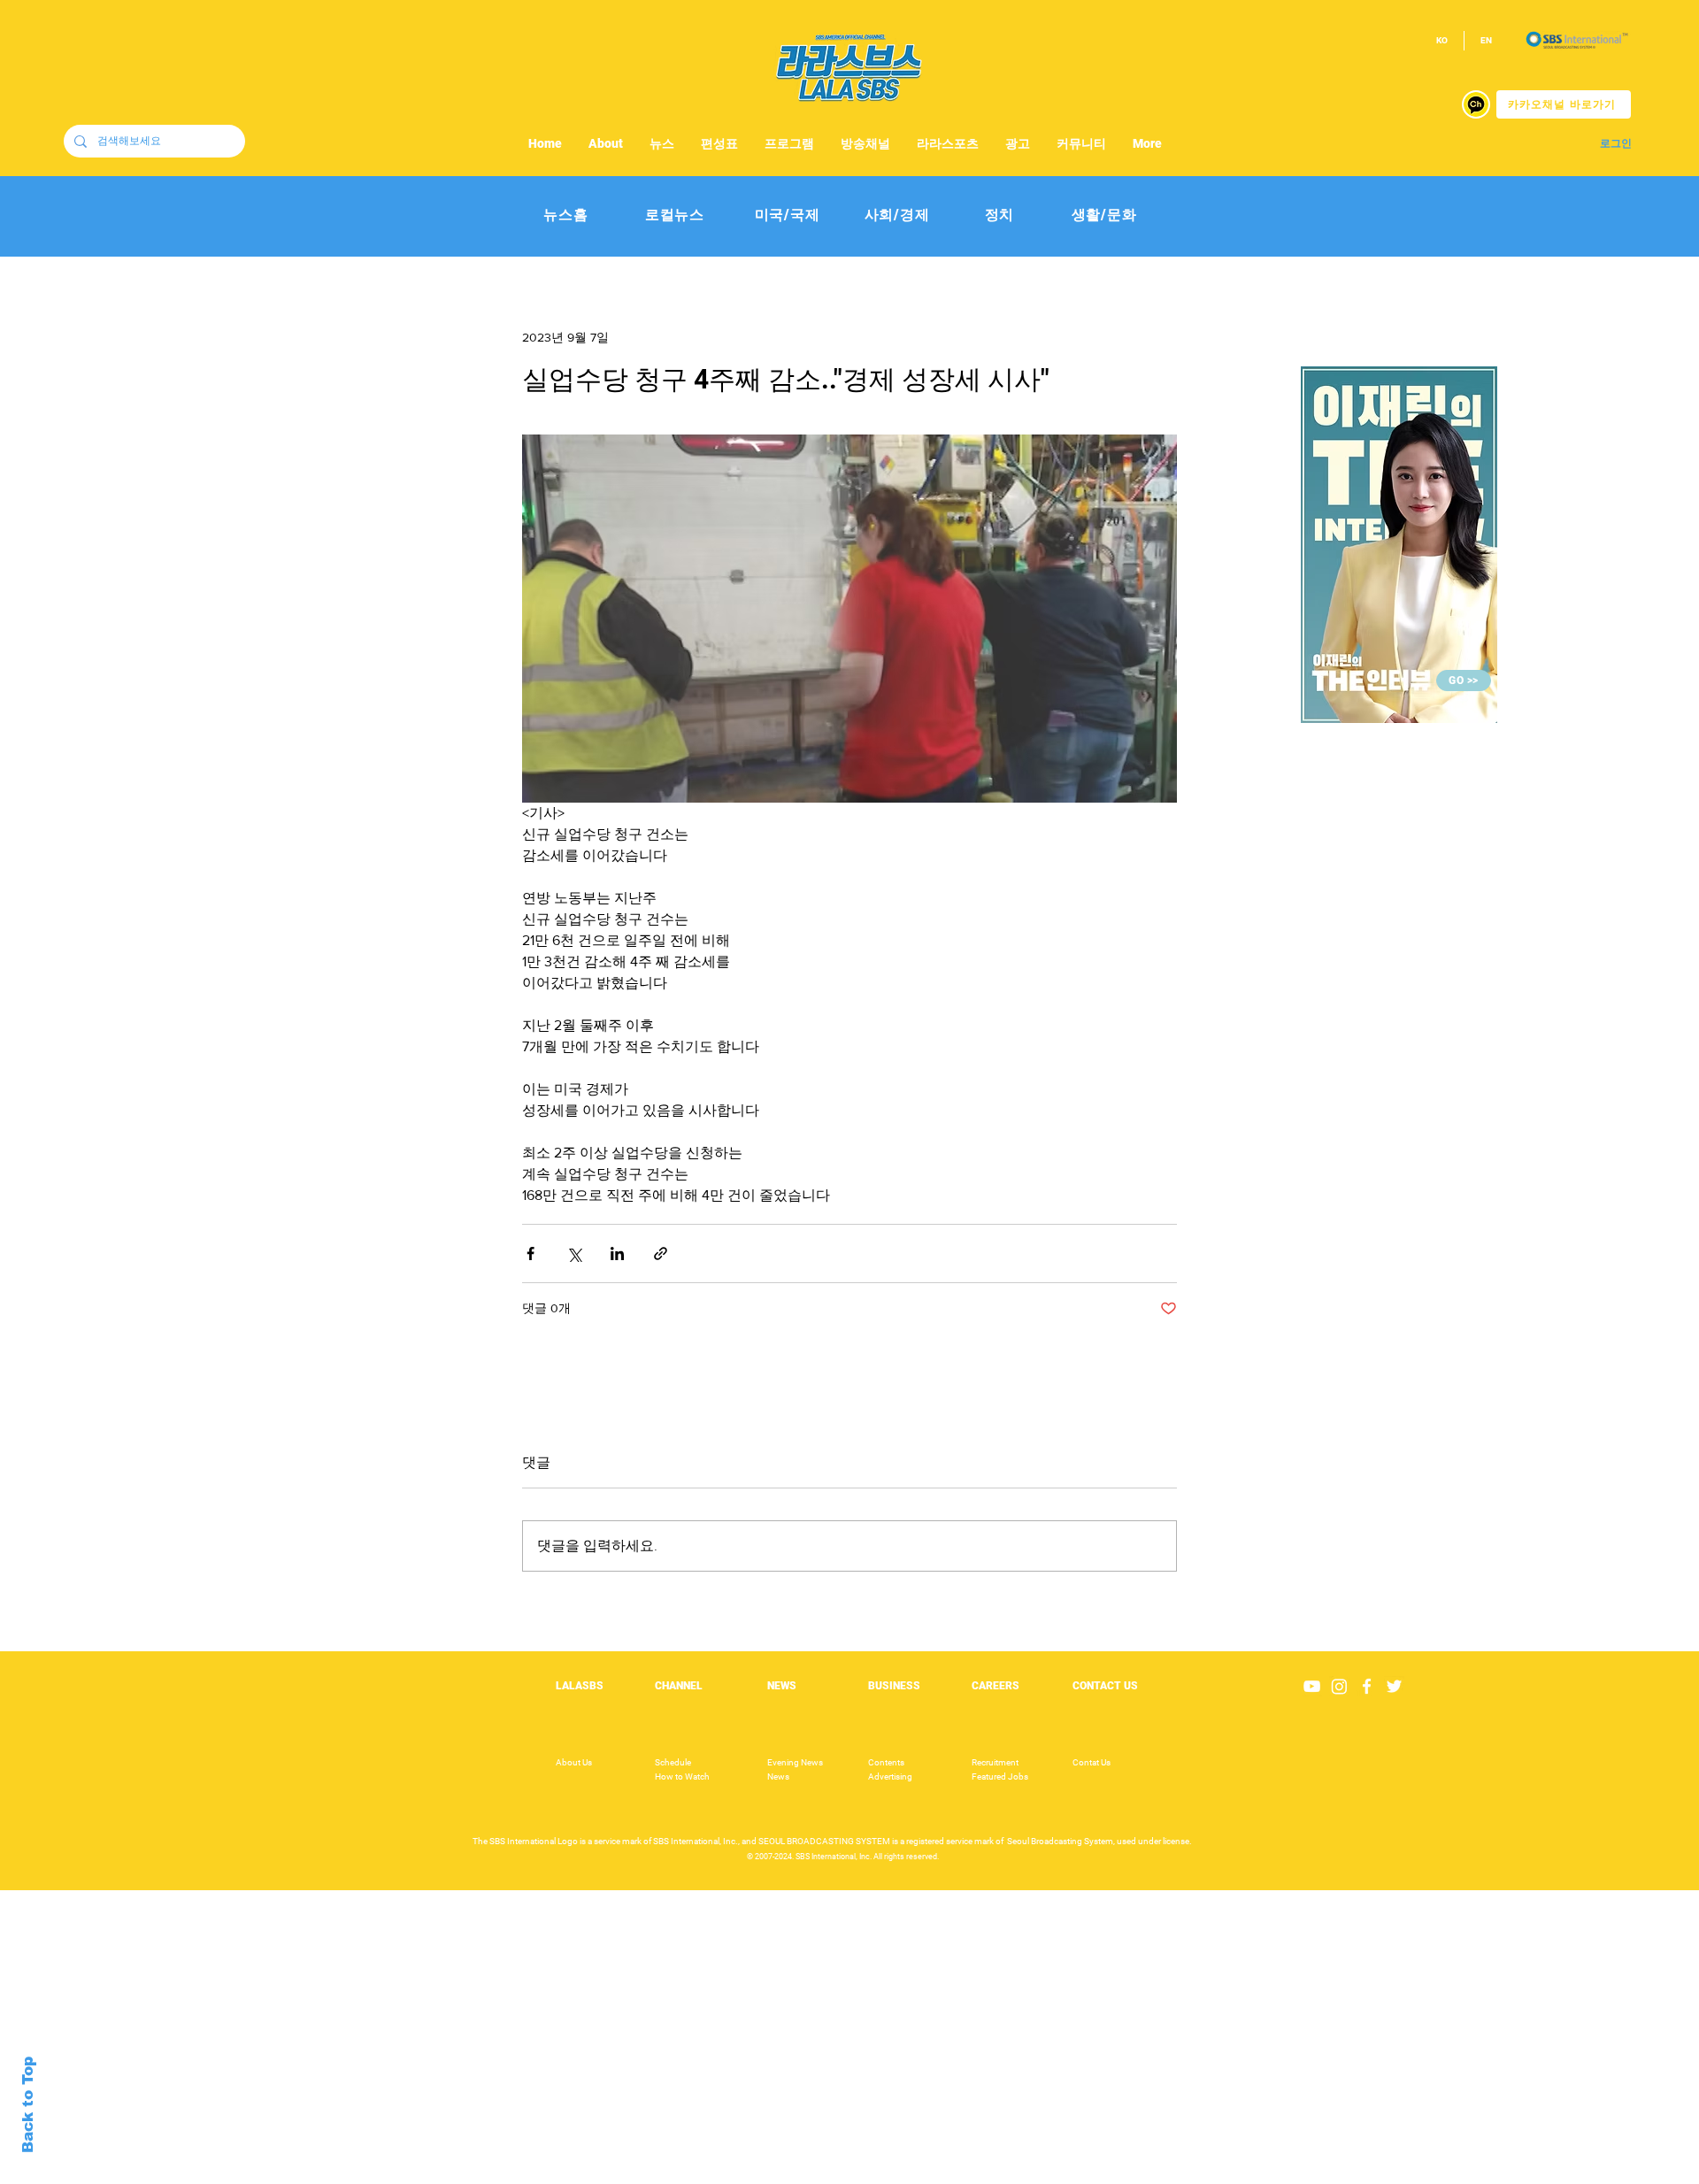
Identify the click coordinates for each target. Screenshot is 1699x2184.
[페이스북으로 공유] (530, 1253)
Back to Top (28, 2105)
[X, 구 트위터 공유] (574, 1253)
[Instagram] (1339, 1686)
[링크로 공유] (661, 1253)
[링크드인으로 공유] (617, 1253)
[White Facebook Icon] (1367, 1686)
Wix (988, 2174)
